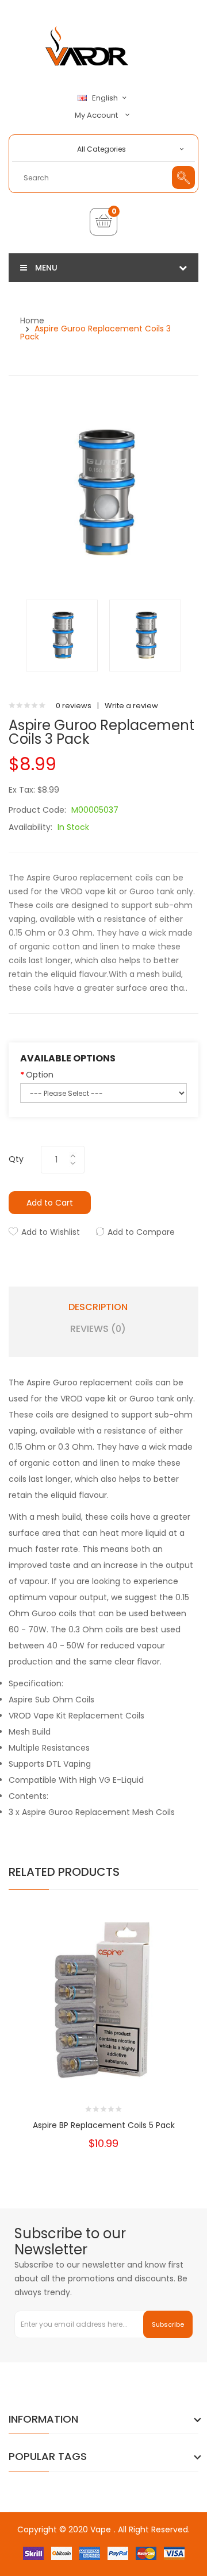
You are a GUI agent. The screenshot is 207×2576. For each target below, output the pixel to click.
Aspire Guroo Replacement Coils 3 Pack (95, 333)
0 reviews (74, 706)
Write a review (131, 706)
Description (98, 1307)
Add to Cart (50, 1203)
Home (32, 320)
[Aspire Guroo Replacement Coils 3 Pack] (62, 635)
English (106, 98)
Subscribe (168, 2324)
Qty (16, 1159)
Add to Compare (141, 1232)
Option (40, 1075)
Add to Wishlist (51, 1232)
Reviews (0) (98, 1329)
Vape (101, 2529)
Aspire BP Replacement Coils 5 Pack (104, 2125)
